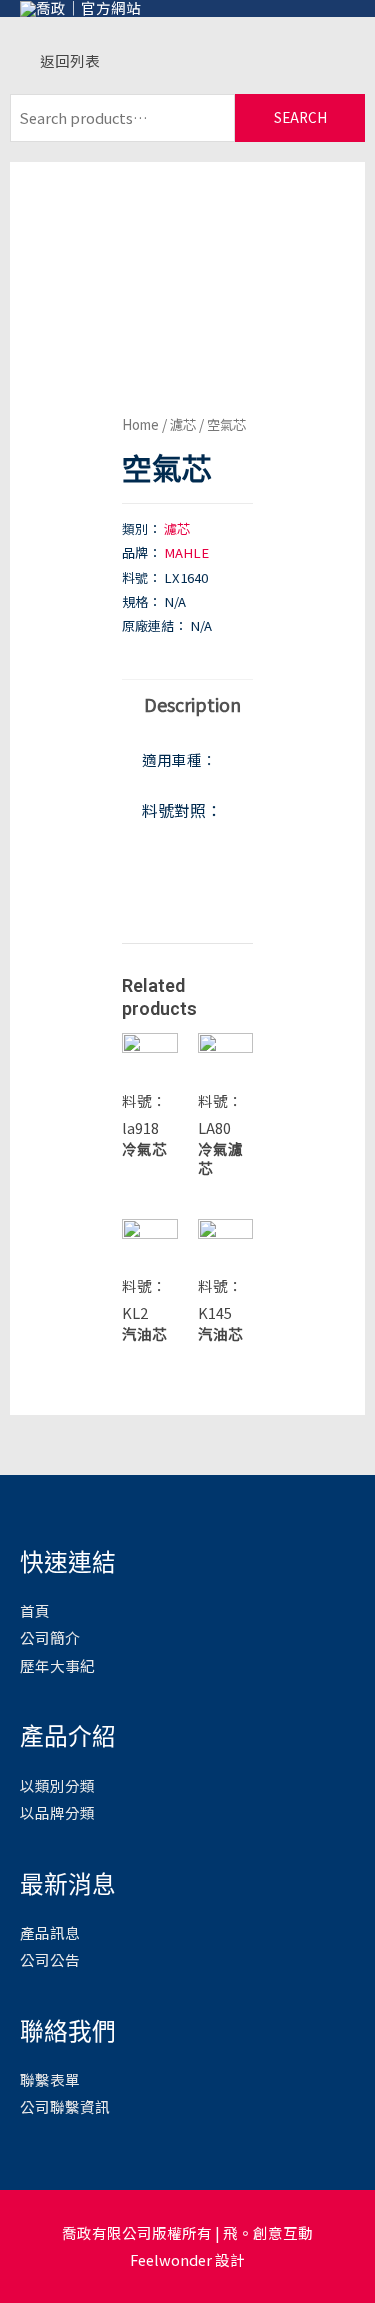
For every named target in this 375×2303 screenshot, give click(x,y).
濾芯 (183, 424)
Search (300, 117)
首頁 (35, 1610)
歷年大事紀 (57, 1665)
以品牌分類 (57, 1812)
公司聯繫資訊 (65, 2106)
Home (140, 424)
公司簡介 (50, 1637)
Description (192, 704)
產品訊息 (50, 1932)
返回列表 (70, 60)
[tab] (187, 703)
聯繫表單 (50, 2079)
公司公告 (50, 1959)
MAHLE (186, 552)
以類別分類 (57, 1785)
